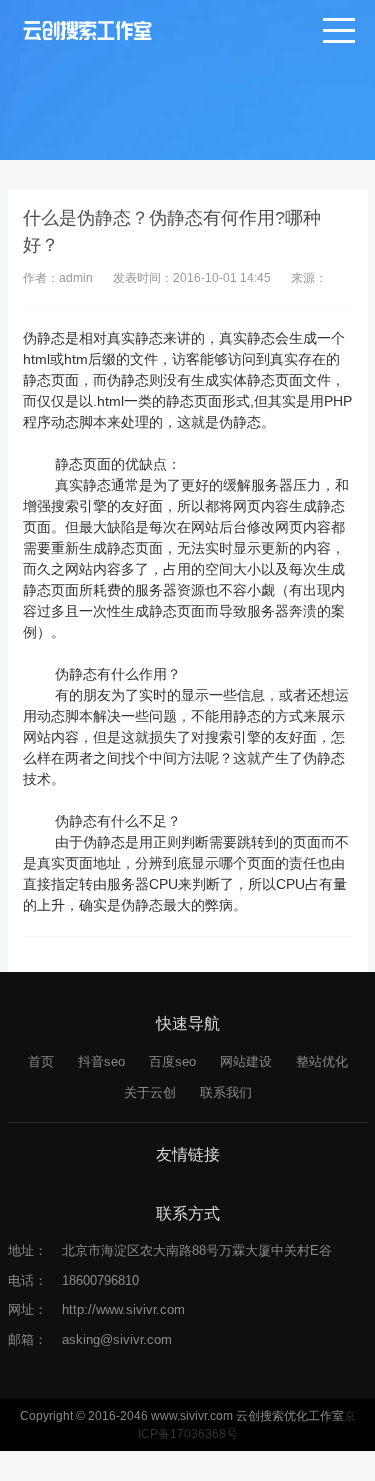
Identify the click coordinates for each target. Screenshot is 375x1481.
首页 (41, 1061)
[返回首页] (87, 30)
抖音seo (101, 1061)
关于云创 (150, 1092)
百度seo (172, 1061)
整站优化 (322, 1061)
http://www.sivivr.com (123, 1309)
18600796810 (100, 1280)
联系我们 (226, 1092)
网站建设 (246, 1061)
